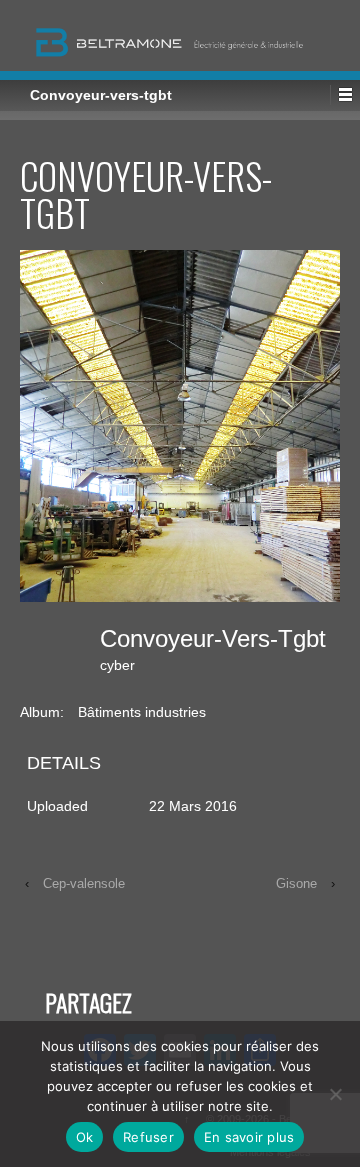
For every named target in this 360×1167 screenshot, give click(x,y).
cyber (117, 665)
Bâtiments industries (142, 712)
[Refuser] (335, 1094)
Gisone (296, 883)
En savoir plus (249, 1137)
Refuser (148, 1137)
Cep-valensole (84, 883)
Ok (85, 1137)
